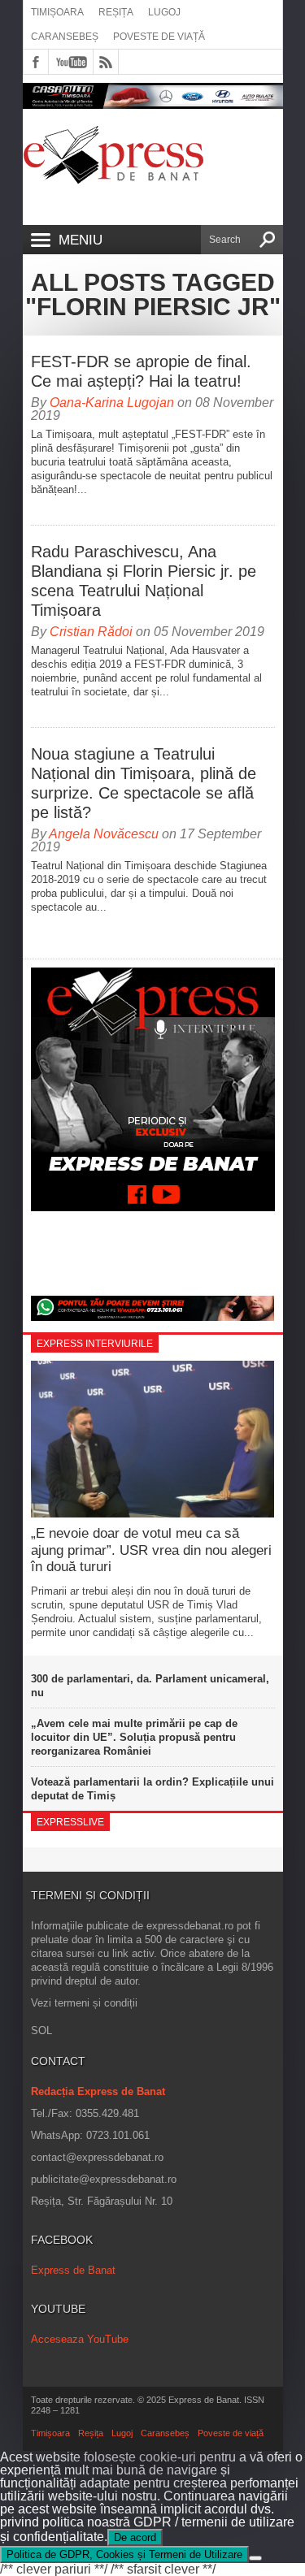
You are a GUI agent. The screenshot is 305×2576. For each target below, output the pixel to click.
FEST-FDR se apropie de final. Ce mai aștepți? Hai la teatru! (141, 371)
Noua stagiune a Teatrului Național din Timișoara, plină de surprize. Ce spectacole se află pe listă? (144, 783)
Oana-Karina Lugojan (112, 403)
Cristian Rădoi (91, 632)
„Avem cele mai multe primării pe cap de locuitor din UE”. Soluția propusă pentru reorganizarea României (134, 1737)
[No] (255, 2558)
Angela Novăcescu (104, 834)
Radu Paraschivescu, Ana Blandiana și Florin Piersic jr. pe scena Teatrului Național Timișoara (144, 581)
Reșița (116, 12)
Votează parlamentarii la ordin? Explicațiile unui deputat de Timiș (152, 1789)
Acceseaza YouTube (80, 2339)
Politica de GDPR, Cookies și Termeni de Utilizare (124, 2554)
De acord (135, 2537)
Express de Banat (73, 2270)
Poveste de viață (159, 37)
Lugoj (164, 12)
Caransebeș (65, 37)
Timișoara (57, 12)
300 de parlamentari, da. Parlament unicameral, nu (150, 1686)
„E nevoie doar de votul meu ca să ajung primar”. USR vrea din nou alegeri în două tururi (151, 1550)
